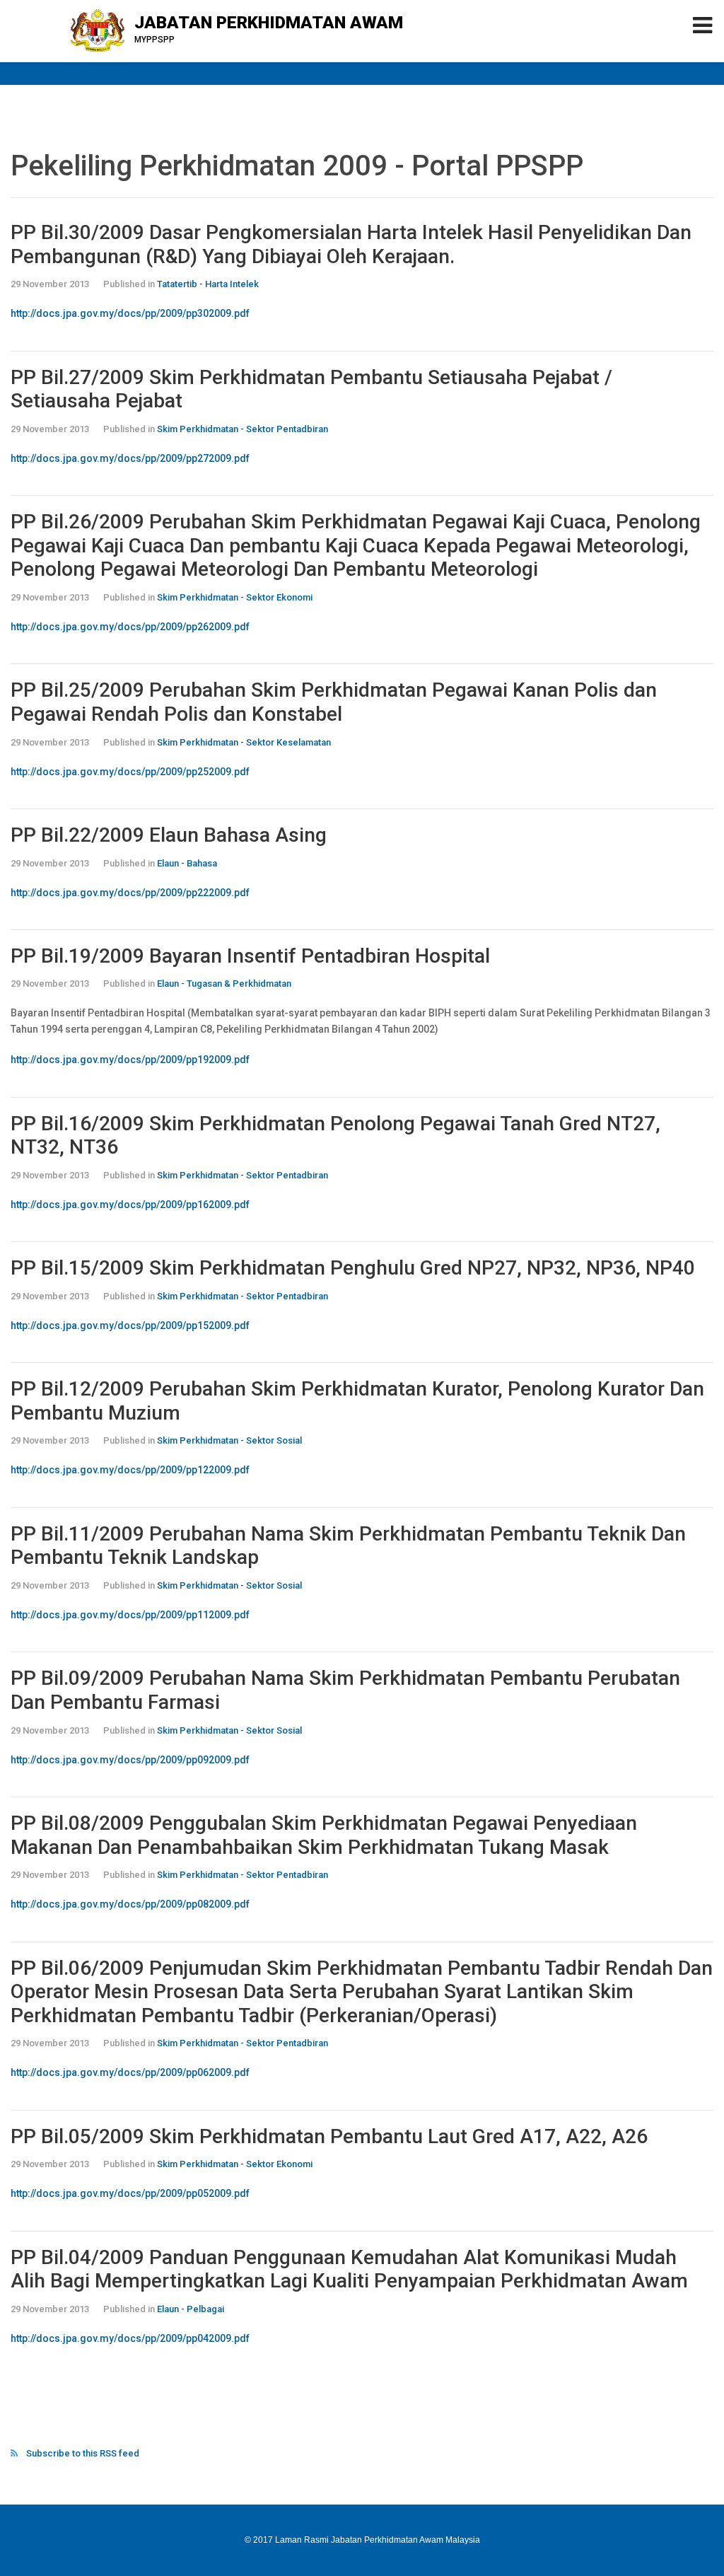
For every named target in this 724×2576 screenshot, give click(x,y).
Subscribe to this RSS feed (83, 2453)
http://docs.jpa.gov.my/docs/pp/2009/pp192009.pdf (130, 1060)
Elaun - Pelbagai (191, 2309)
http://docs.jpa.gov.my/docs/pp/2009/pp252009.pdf (130, 772)
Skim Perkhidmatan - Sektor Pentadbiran (243, 429)
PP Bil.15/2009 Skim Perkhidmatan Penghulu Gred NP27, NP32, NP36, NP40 (353, 1268)
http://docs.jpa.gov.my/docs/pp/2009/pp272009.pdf (130, 458)
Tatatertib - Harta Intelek (208, 284)
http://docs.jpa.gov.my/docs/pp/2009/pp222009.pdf (130, 893)
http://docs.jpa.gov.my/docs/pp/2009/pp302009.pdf (130, 313)
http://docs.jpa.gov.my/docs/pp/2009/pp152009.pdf (130, 1325)
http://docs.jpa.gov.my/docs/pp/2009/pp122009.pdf (130, 1470)
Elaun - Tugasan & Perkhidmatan (224, 984)
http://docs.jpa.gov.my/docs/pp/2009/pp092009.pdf (130, 1760)
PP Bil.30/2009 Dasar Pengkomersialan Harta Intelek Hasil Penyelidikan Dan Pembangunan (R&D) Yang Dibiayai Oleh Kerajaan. (351, 244)
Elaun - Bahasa (187, 863)
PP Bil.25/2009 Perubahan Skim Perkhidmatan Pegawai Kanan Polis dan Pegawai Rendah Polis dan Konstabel (334, 702)
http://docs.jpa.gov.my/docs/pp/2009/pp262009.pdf (130, 627)
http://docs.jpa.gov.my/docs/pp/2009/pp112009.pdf (130, 1615)
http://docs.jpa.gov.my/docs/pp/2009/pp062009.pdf (130, 2072)
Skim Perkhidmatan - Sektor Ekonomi (235, 597)
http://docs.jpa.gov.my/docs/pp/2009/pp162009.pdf (130, 1205)
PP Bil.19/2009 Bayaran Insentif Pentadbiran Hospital (250, 956)
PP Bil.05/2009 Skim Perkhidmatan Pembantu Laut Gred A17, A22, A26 (329, 2136)
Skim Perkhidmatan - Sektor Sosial (229, 1440)
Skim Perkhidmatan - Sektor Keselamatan (244, 742)
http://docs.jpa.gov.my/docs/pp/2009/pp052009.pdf (130, 2193)
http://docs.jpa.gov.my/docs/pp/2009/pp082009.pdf (130, 1904)
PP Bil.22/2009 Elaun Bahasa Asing (169, 835)
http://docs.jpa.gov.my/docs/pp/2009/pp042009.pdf (130, 2338)
